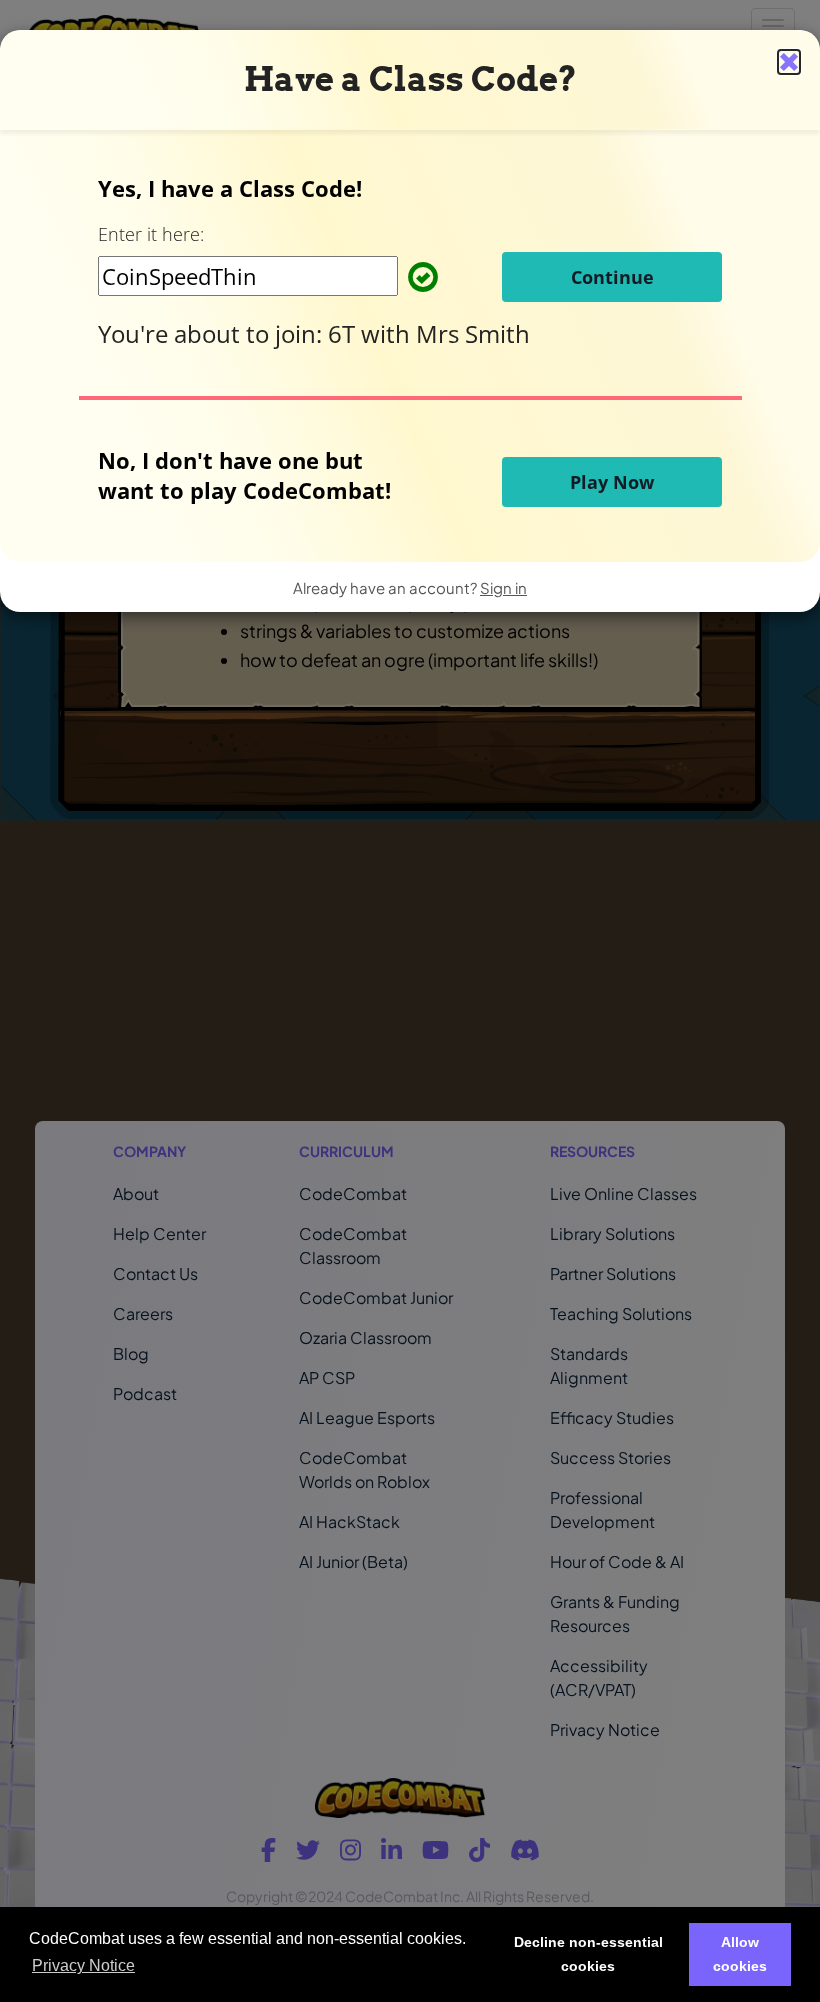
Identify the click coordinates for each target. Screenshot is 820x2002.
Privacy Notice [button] (83, 1965)
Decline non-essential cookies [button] (588, 1954)
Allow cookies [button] (740, 1954)
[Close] (789, 62)
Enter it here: (151, 234)
